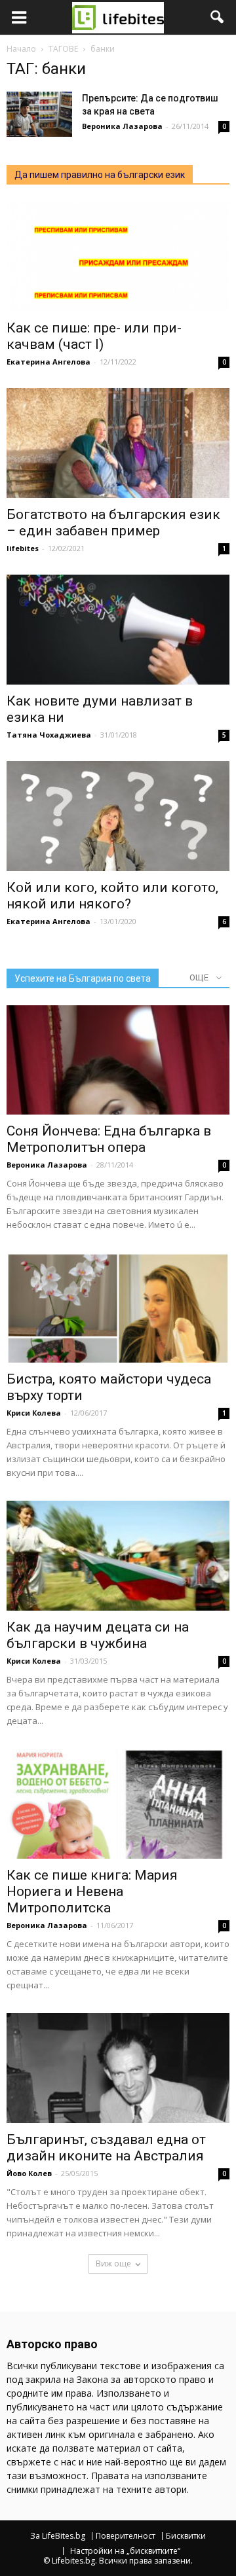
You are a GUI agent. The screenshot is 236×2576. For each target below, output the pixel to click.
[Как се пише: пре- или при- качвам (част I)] (118, 257)
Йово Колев (29, 2173)
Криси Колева (34, 1413)
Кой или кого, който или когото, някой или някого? (112, 896)
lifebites (23, 548)
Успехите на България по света (83, 978)
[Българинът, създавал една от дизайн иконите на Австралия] (118, 2068)
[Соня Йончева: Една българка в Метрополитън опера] (118, 1060)
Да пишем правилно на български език (100, 175)
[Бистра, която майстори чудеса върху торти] (118, 1308)
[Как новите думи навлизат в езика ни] (118, 630)
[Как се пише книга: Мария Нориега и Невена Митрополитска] (118, 1804)
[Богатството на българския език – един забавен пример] (118, 443)
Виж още (113, 2263)
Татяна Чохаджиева (49, 735)
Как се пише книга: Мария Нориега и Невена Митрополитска (92, 1891)
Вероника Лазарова (122, 126)
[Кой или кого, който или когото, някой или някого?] (118, 816)
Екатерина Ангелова (49, 362)
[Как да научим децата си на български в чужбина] (118, 1556)
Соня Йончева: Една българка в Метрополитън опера (109, 1139)
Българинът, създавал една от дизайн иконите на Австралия (106, 2148)
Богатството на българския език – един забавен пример (113, 523)
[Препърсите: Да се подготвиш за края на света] (39, 114)
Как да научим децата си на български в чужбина (98, 1635)
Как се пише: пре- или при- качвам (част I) (94, 336)
